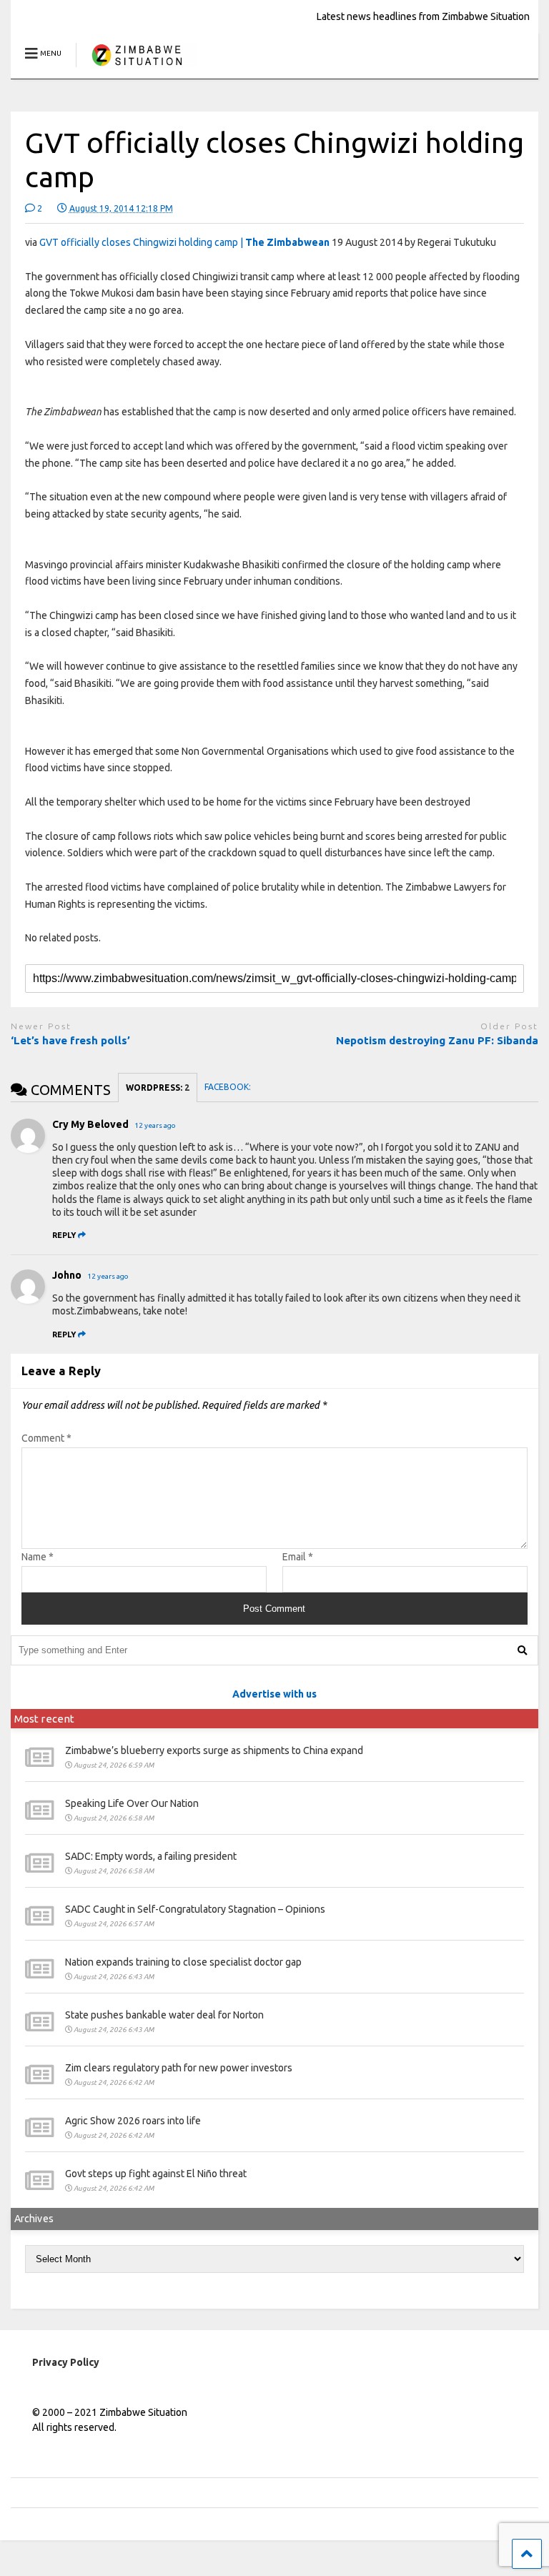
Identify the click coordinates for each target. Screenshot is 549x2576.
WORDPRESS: (158, 1088)
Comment (46, 1438)
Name (38, 1557)
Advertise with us (274, 1694)
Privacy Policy (66, 2362)
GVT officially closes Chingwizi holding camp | (184, 242)
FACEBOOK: (229, 1087)
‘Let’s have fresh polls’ (70, 1040)
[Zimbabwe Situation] (136, 68)
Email (298, 1557)
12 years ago (155, 1125)
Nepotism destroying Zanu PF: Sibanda (437, 1040)
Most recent (44, 1719)
